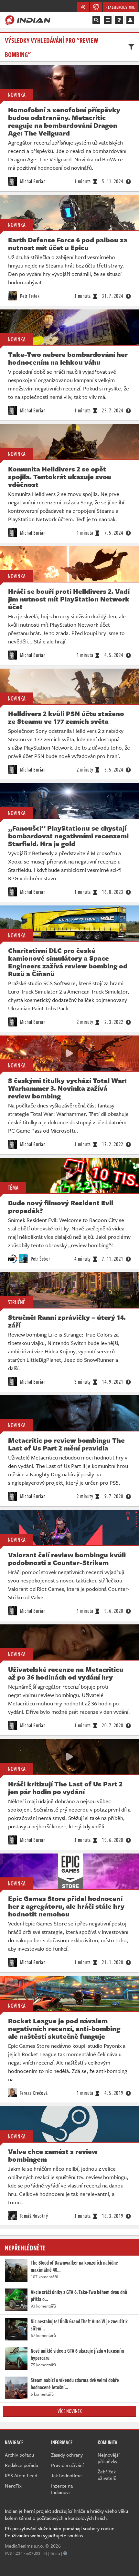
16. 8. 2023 (113, 892)
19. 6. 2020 (113, 1840)
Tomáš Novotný (33, 2216)
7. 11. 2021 (113, 1259)
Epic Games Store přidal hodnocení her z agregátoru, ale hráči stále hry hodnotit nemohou (66, 1906)
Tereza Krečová (33, 2093)
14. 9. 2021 (113, 1382)
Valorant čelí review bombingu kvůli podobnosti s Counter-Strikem (67, 1559)
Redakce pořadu (21, 2465)
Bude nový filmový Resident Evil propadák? (61, 1207)
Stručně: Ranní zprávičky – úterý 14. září (67, 1321)
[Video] (69, 1053)
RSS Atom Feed (21, 2475)
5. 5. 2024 (114, 770)
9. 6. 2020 (114, 1611)
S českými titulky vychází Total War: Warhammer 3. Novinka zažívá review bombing (67, 1088)
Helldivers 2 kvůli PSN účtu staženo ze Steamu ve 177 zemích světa (66, 717)
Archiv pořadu (19, 2455)
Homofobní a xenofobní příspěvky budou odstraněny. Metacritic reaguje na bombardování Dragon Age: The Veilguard (64, 121)
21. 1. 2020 (113, 1962)
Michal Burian (32, 181)
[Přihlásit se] (130, 20)
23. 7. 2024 (113, 410)
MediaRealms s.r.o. (24, 2546)
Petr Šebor (40, 1259)
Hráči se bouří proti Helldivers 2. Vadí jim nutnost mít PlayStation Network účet (69, 599)
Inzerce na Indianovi (62, 2489)
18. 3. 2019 (113, 2216)
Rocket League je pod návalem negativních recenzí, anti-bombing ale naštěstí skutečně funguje (64, 2028)
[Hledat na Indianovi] (96, 20)
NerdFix (13, 2486)
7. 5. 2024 (114, 533)
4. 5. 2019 (114, 2093)
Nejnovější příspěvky (109, 2458)
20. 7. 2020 (113, 1725)
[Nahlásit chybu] (65, 2553)
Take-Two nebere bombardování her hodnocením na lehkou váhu (68, 358)
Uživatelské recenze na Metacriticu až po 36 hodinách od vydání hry (66, 1673)
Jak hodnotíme (66, 2475)
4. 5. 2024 (114, 655)
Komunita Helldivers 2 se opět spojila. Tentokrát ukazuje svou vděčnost (60, 477)
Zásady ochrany (67, 2455)
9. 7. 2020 (114, 1496)
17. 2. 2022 (113, 1144)
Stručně (16, 1302)
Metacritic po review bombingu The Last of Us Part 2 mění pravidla (66, 1444)
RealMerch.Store (120, 7)
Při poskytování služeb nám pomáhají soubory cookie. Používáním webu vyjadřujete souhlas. (60, 2532)
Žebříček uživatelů (107, 2475)
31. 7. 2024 (113, 296)
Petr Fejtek (29, 296)
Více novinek (70, 2411)
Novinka (17, 95)
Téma (13, 1187)
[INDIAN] (28, 20)
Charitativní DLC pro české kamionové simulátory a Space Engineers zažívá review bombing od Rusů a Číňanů (68, 962)
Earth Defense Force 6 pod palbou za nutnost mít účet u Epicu (68, 244)
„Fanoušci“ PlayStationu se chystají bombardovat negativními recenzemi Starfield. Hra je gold (68, 836)
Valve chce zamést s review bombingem (53, 2155)
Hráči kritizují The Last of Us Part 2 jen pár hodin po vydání (65, 1788)
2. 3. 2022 (114, 1022)
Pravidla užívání (67, 2465)
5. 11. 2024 (113, 181)
